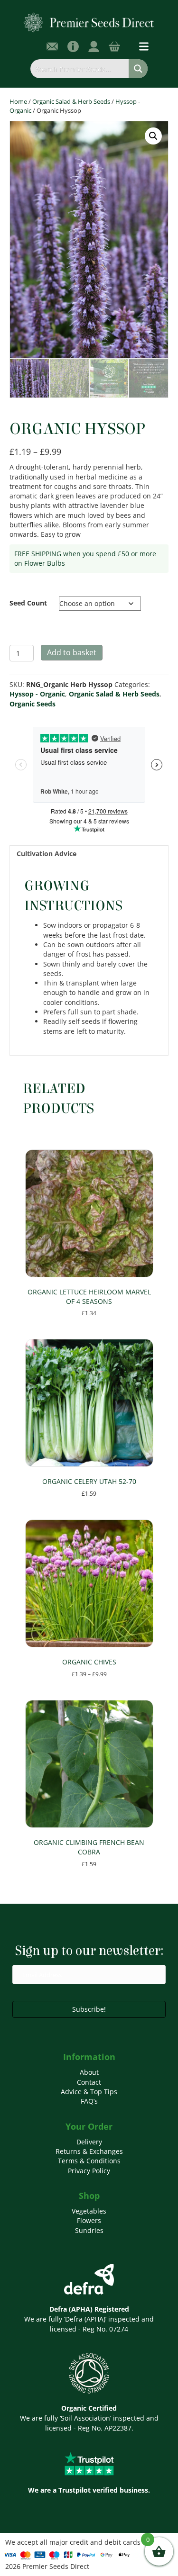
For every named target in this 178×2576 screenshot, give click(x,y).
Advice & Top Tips (89, 2092)
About (89, 2072)
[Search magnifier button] (138, 69)
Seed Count (28, 603)
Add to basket (72, 652)
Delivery (89, 2142)
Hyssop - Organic (37, 694)
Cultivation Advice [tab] (47, 854)
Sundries (89, 2230)
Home (18, 101)
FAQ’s (89, 2101)
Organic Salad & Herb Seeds (71, 101)
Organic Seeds (33, 704)
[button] (153, 136)
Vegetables (89, 2211)
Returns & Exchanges (89, 2151)
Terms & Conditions (89, 2161)
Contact (89, 2082)
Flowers (89, 2220)
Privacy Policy (89, 2171)
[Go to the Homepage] (89, 22)
